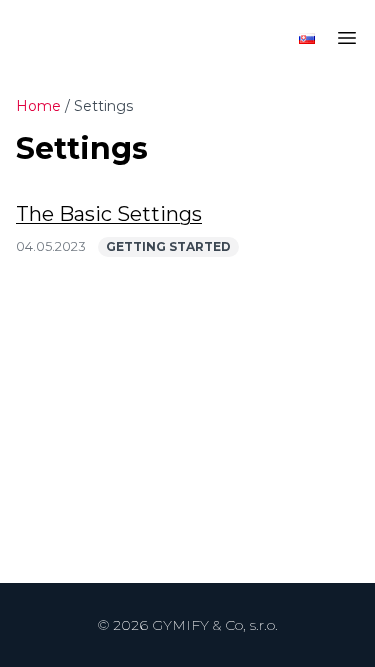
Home (38, 106)
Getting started (168, 246)
